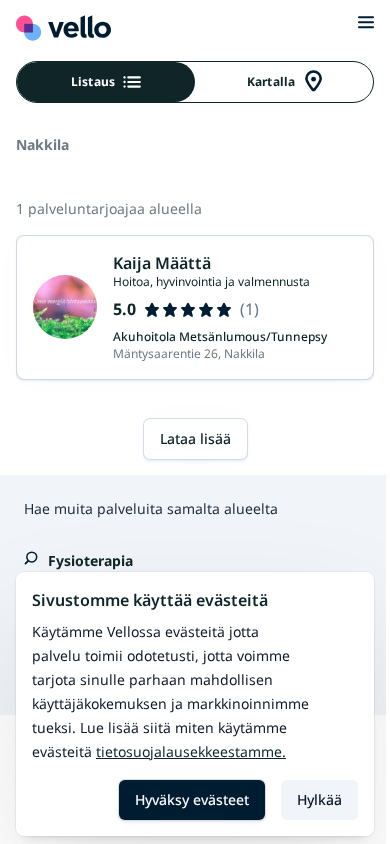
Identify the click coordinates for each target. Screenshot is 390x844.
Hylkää (319, 799)
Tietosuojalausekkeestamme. (191, 751)
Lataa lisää (195, 438)
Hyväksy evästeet (192, 799)
